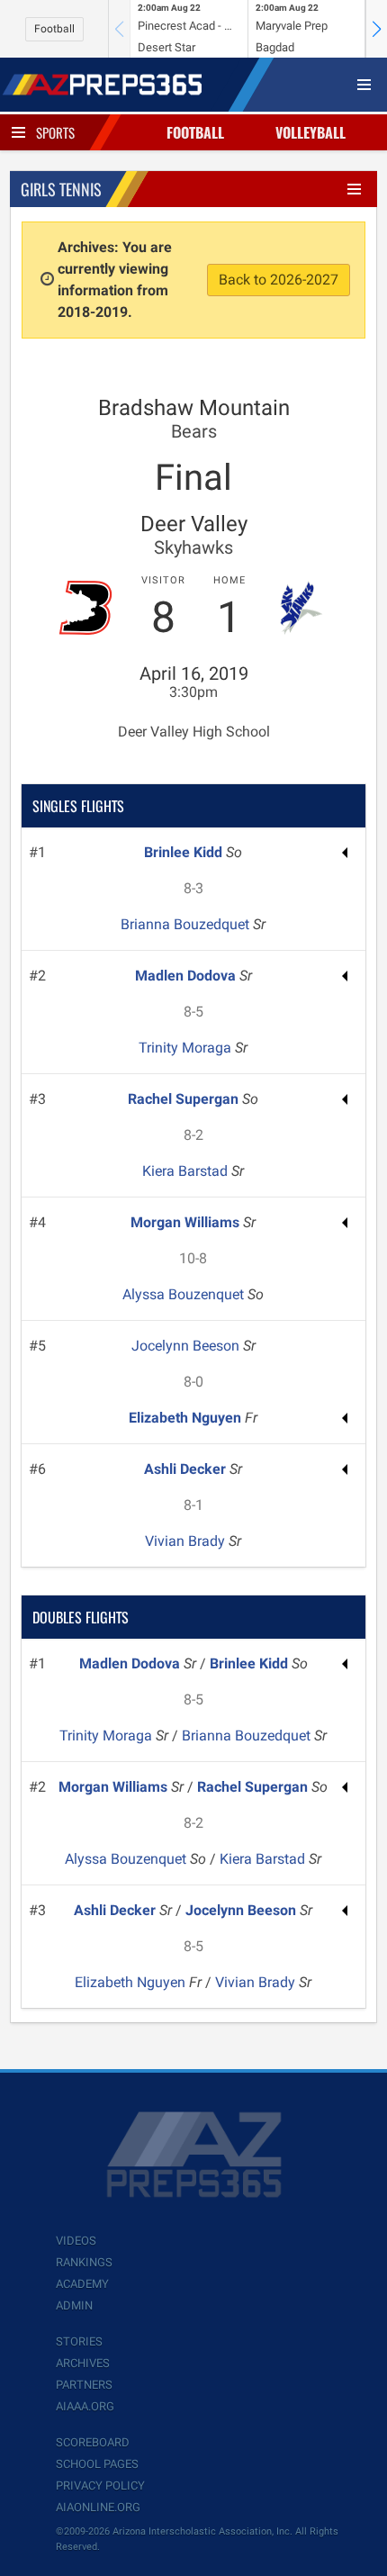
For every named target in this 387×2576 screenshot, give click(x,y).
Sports (55, 132)
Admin (74, 2305)
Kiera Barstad (187, 1171)
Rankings (84, 2262)
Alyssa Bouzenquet (185, 1294)
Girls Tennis (61, 189)
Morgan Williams (187, 1222)
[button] (376, 29)
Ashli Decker (187, 1469)
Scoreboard (93, 2442)
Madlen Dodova (187, 976)
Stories (79, 2341)
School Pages (97, 2464)
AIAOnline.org (98, 2507)
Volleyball (310, 132)
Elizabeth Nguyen (187, 1418)
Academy (82, 2284)
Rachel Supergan (185, 1099)
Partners (84, 2385)
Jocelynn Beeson (187, 1346)
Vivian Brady (187, 1541)
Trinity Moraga (187, 1048)
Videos (76, 2241)
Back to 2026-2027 (279, 280)
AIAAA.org (85, 2406)
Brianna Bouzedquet (187, 924)
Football (54, 29)
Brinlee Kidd (185, 852)
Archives (83, 2363)
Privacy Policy (100, 2486)
